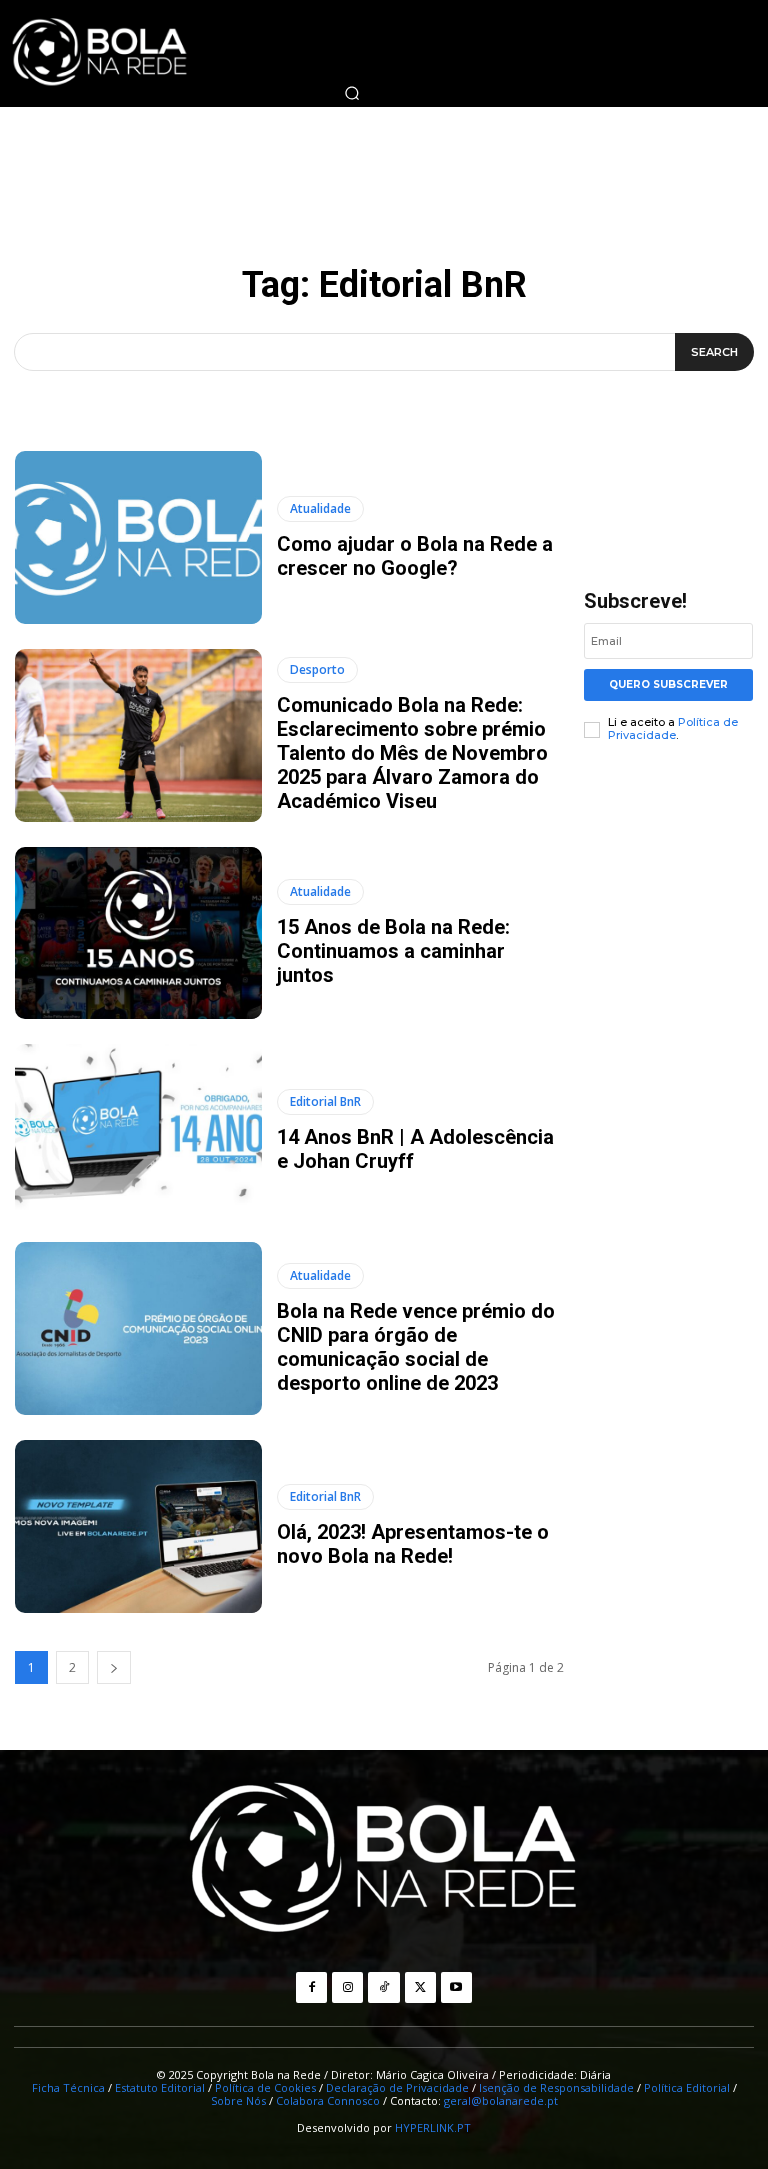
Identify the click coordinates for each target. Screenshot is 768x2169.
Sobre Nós (238, 2100)
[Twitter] (420, 1987)
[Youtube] (456, 1987)
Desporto (317, 669)
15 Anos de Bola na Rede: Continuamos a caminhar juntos (393, 951)
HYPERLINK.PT (433, 2127)
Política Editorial (687, 2087)
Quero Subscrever (668, 684)
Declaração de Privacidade (397, 2087)
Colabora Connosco (328, 2100)
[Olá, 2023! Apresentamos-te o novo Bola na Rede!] (138, 1526)
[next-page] (114, 1667)
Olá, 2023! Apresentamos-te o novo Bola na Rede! (413, 1544)
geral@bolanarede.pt (501, 2100)
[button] (352, 93)
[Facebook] (311, 1987)
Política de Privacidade (673, 728)
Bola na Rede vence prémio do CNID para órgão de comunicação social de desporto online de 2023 (416, 1347)
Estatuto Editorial (160, 2087)
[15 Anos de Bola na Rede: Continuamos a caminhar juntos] (138, 933)
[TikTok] (383, 1987)
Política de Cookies (265, 2087)
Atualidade (320, 508)
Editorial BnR (325, 1101)
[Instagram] (347, 1987)
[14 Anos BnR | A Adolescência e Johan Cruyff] (138, 1130)
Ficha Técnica (68, 2087)
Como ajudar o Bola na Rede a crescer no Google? (415, 556)
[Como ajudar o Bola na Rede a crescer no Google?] (138, 537)
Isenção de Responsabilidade (556, 2087)
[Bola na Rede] (384, 1860)
